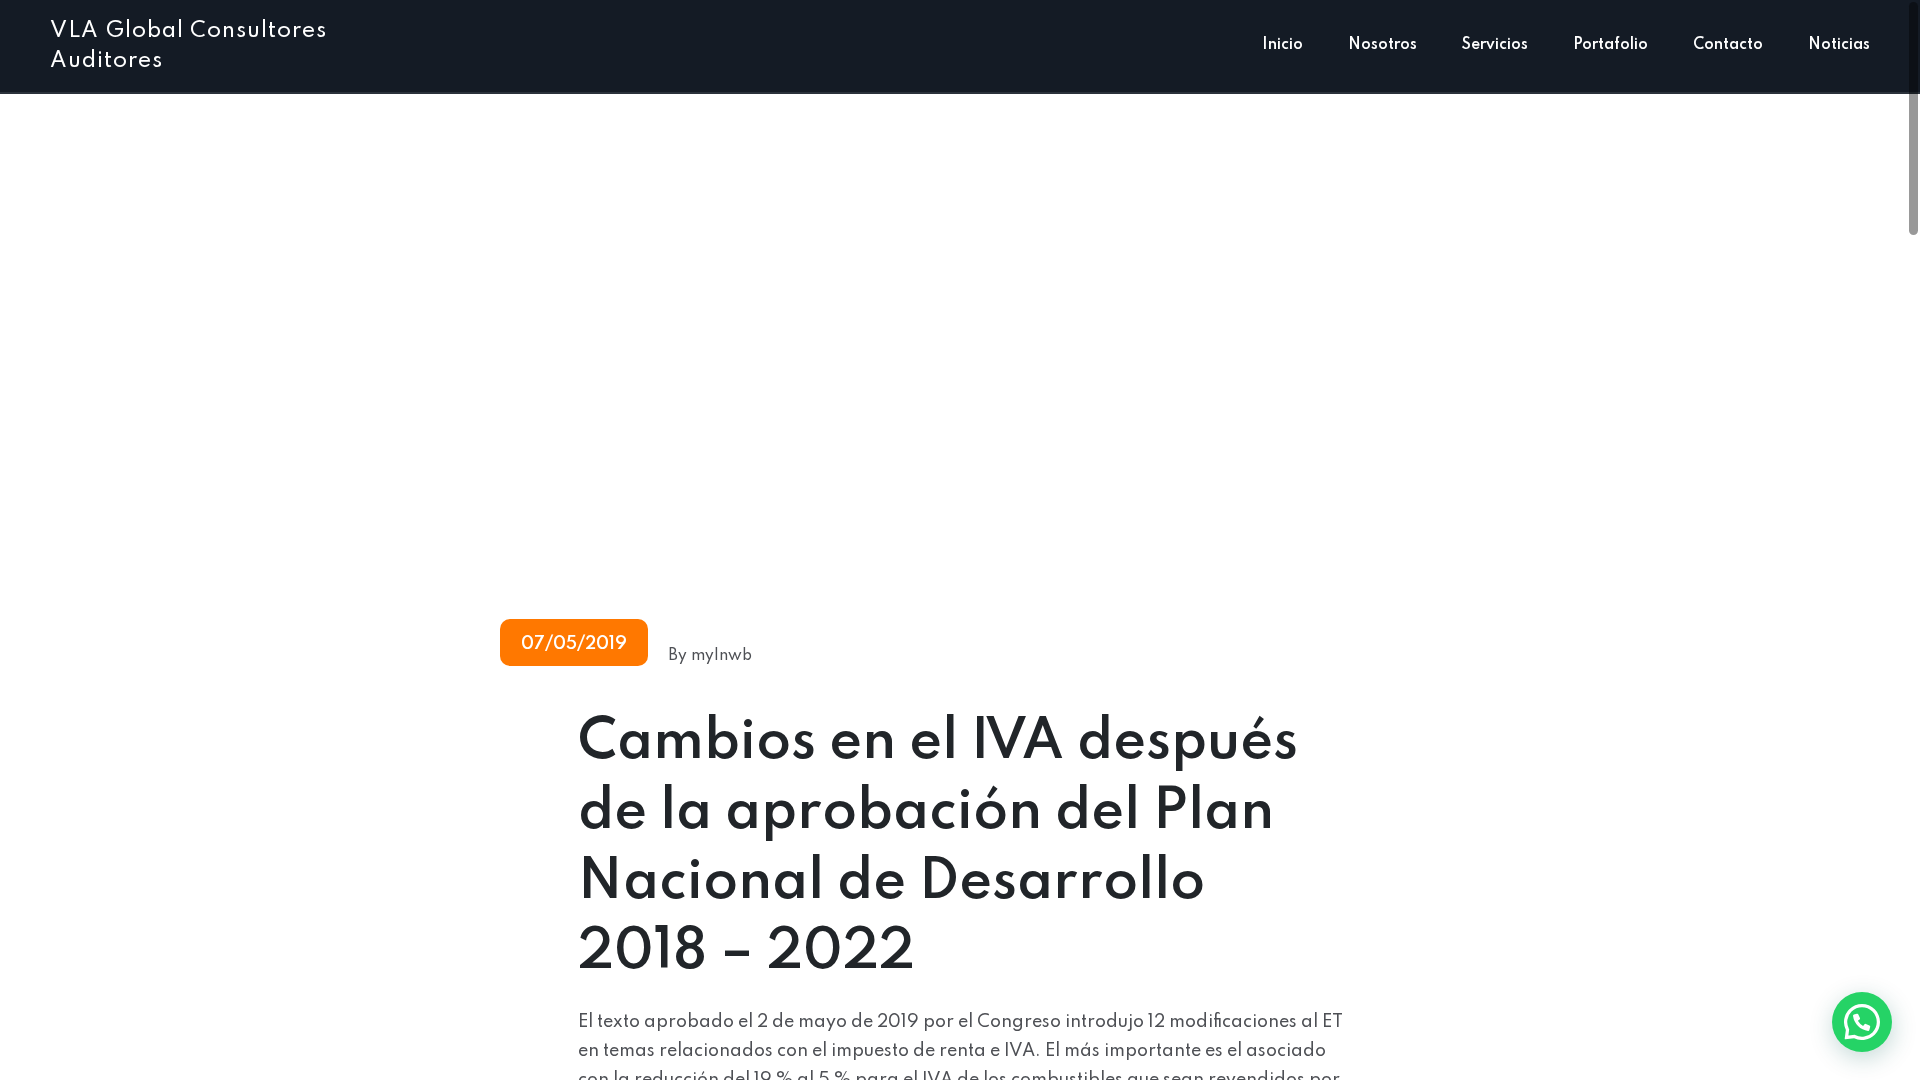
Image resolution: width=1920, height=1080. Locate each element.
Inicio (1282, 45)
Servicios (1495, 45)
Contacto (1728, 45)
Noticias (1839, 45)
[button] (1862, 1022)
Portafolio (1610, 45)
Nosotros (1382, 45)
